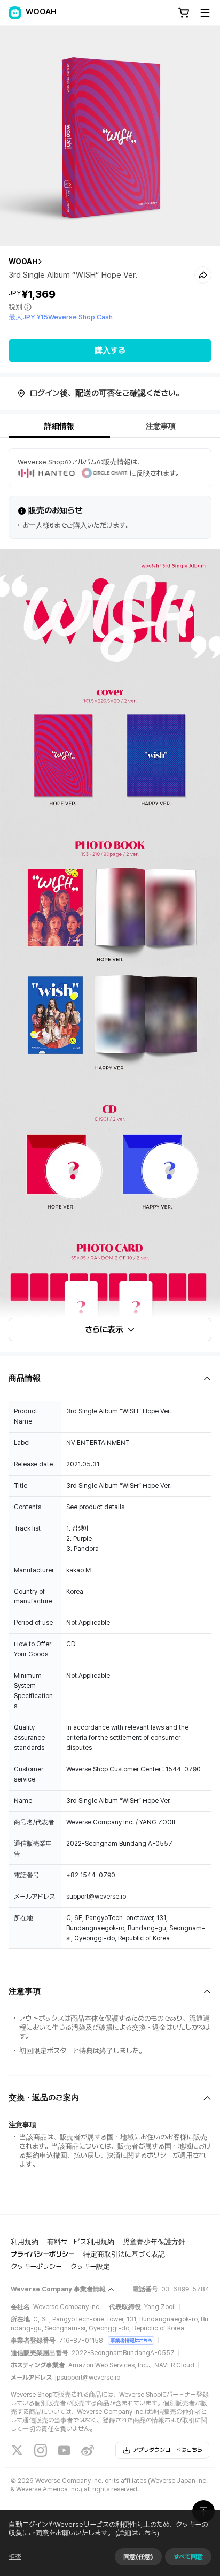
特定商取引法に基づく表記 (124, 2254)
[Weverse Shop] (15, 13)
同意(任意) (138, 2557)
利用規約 (25, 2242)
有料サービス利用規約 (81, 2242)
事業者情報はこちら (131, 2340)
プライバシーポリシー (43, 2254)
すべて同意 (188, 2557)
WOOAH (23, 262)
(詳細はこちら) (137, 2533)
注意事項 (161, 426)
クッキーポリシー (36, 2267)
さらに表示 (104, 1329)
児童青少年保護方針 (154, 2242)
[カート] (184, 13)
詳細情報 (59, 426)
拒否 (15, 2557)
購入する (110, 350)
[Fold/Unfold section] (110, 1378)
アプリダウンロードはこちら (168, 2450)
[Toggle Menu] (205, 13)
